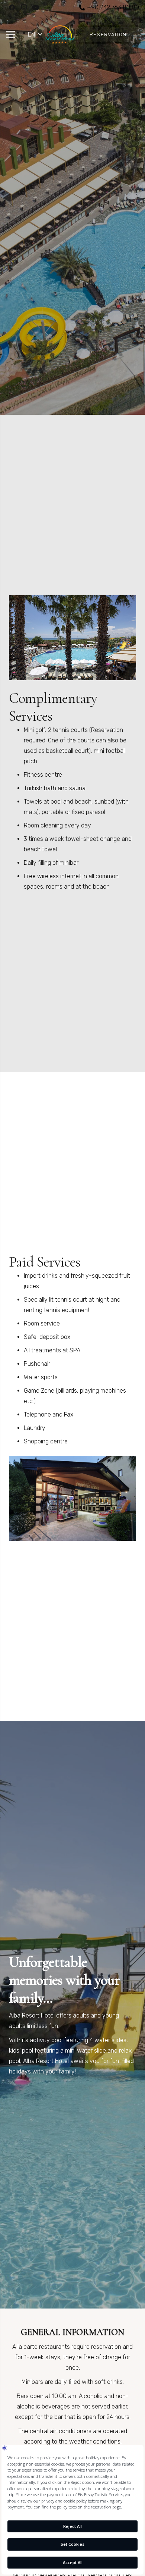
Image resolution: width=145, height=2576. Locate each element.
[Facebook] (12, 7)
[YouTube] (36, 7)
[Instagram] (24, 7)
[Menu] (10, 35)
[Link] (60, 35)
